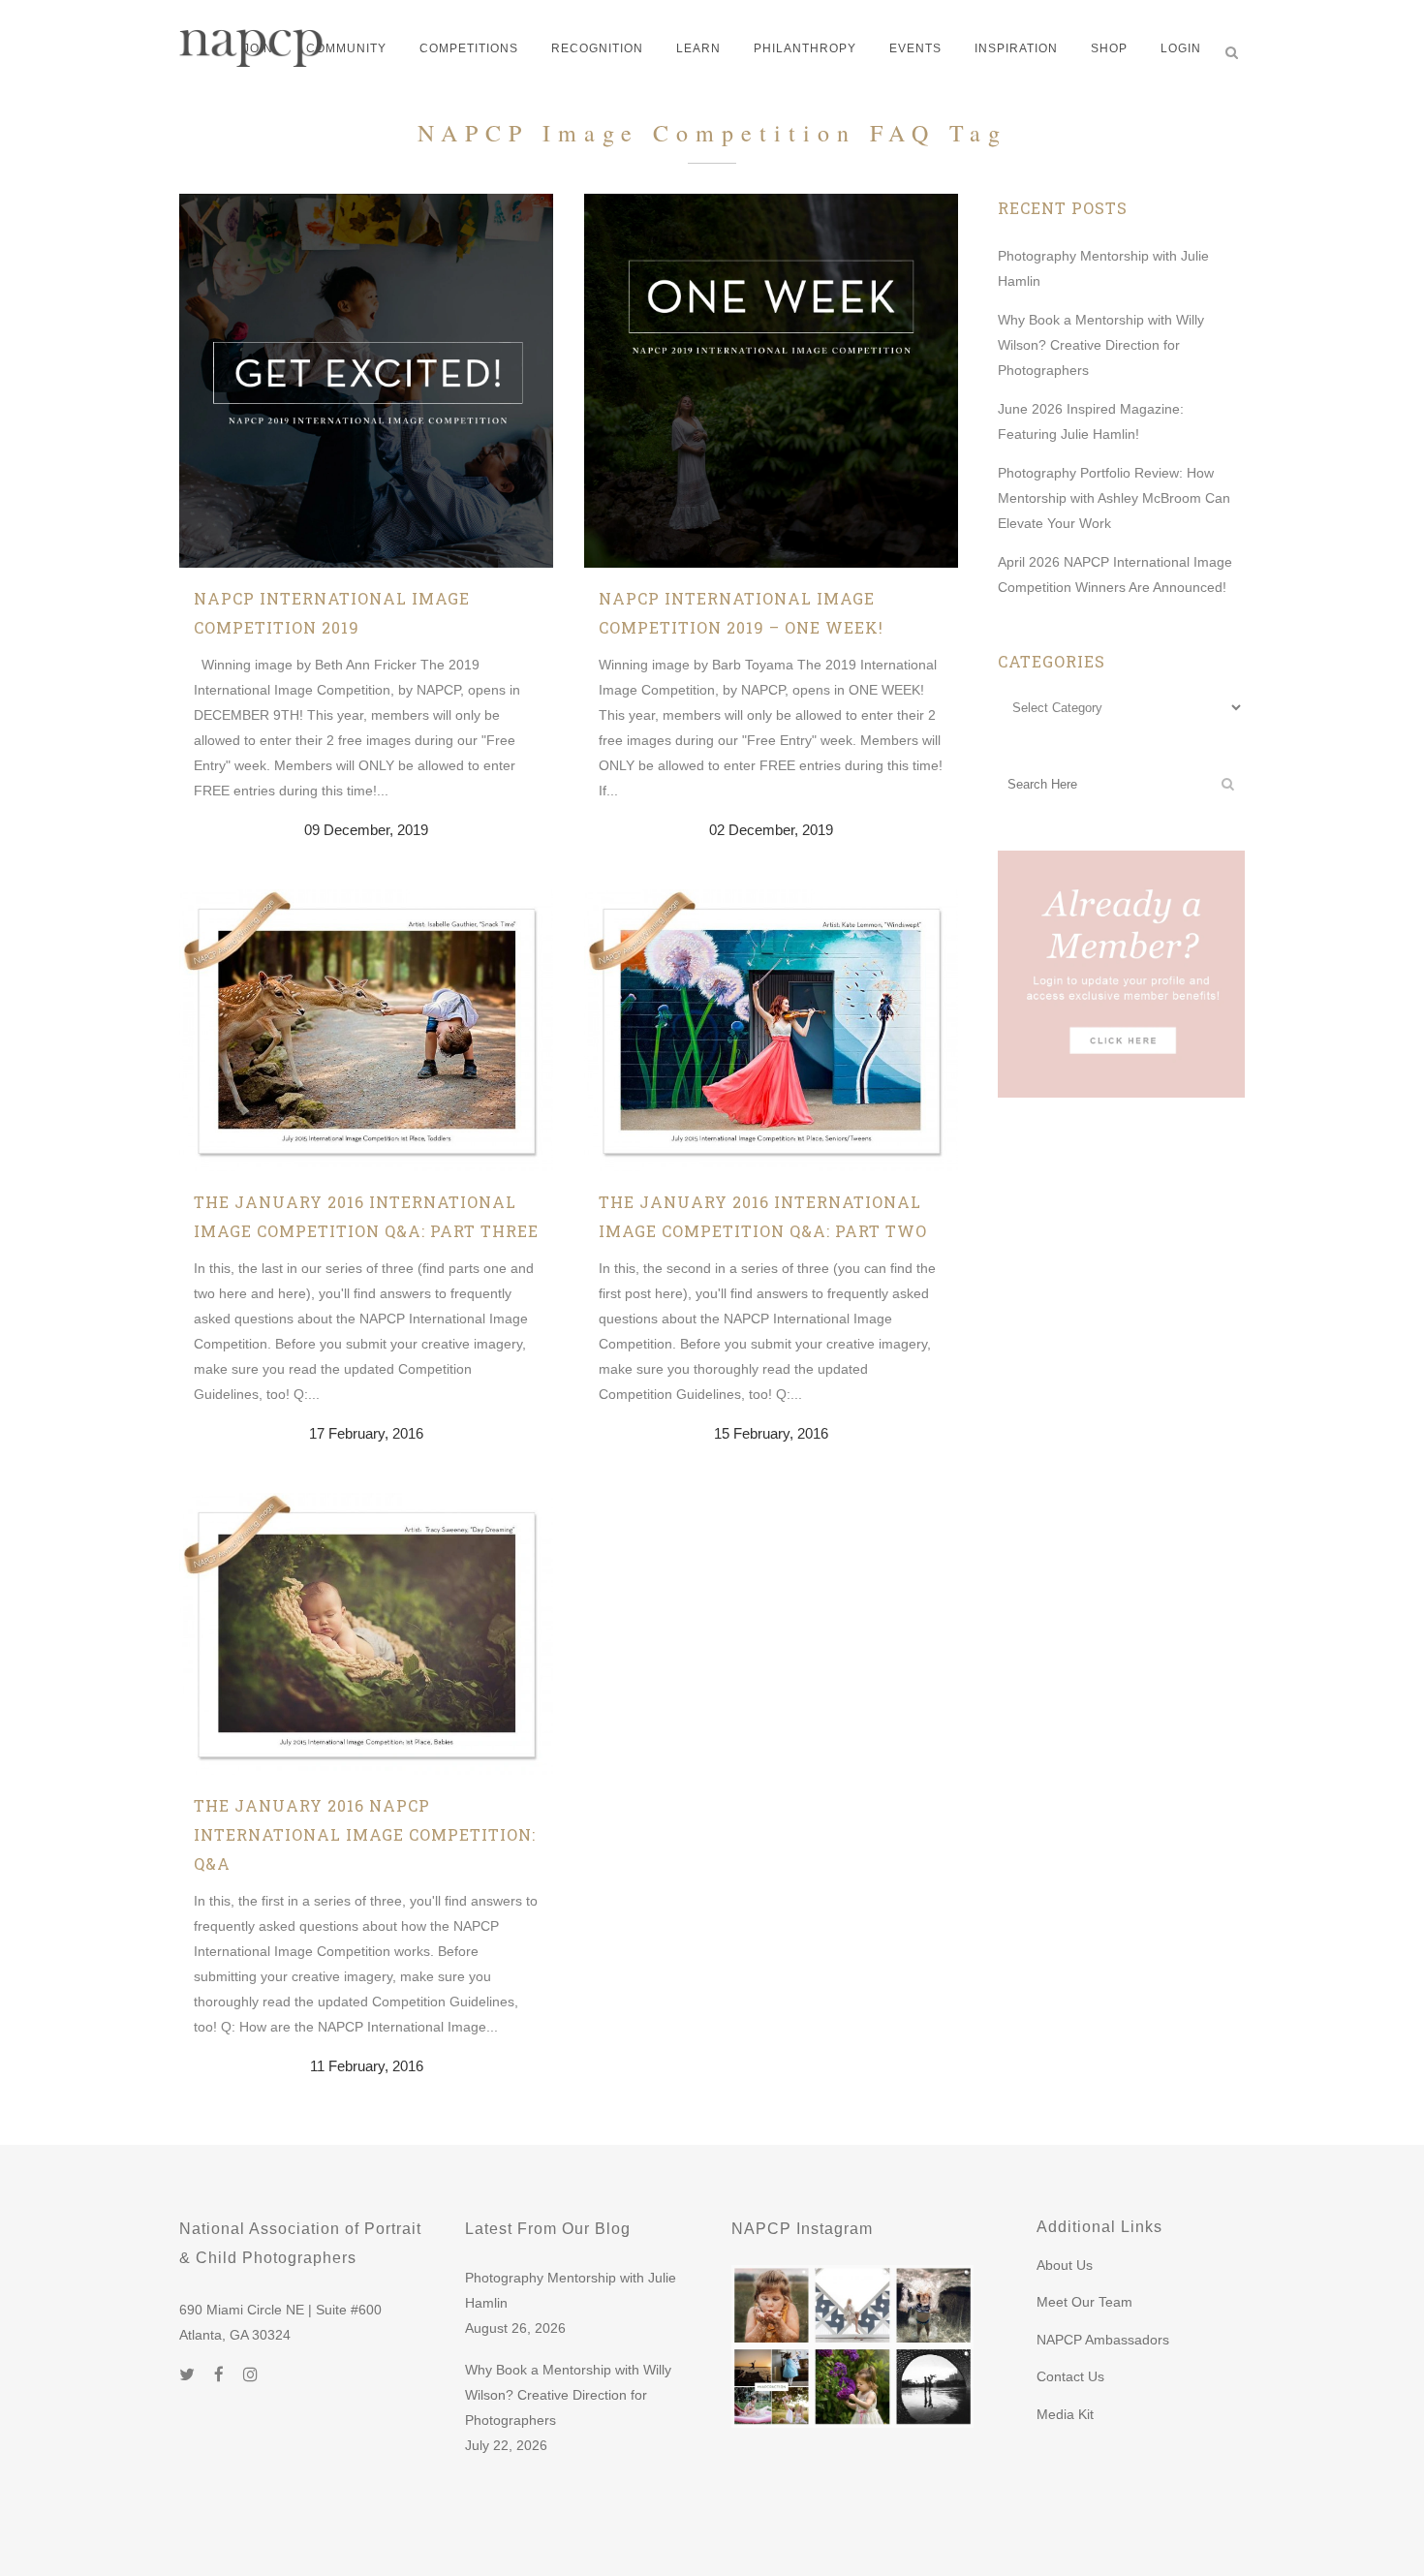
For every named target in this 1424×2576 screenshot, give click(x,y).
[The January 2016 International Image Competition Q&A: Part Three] (366, 1030)
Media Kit (1065, 2414)
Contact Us (1070, 2376)
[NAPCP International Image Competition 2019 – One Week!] (771, 381)
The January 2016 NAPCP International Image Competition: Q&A (365, 1834)
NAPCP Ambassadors (1103, 2340)
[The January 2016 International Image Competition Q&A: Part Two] (771, 1030)
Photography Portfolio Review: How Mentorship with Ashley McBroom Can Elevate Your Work (1114, 498)
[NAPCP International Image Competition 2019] (366, 381)
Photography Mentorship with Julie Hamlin (571, 2290)
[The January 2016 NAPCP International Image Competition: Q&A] (366, 1634)
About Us (1065, 2265)
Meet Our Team (1084, 2302)
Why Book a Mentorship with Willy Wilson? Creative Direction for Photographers (1101, 345)
